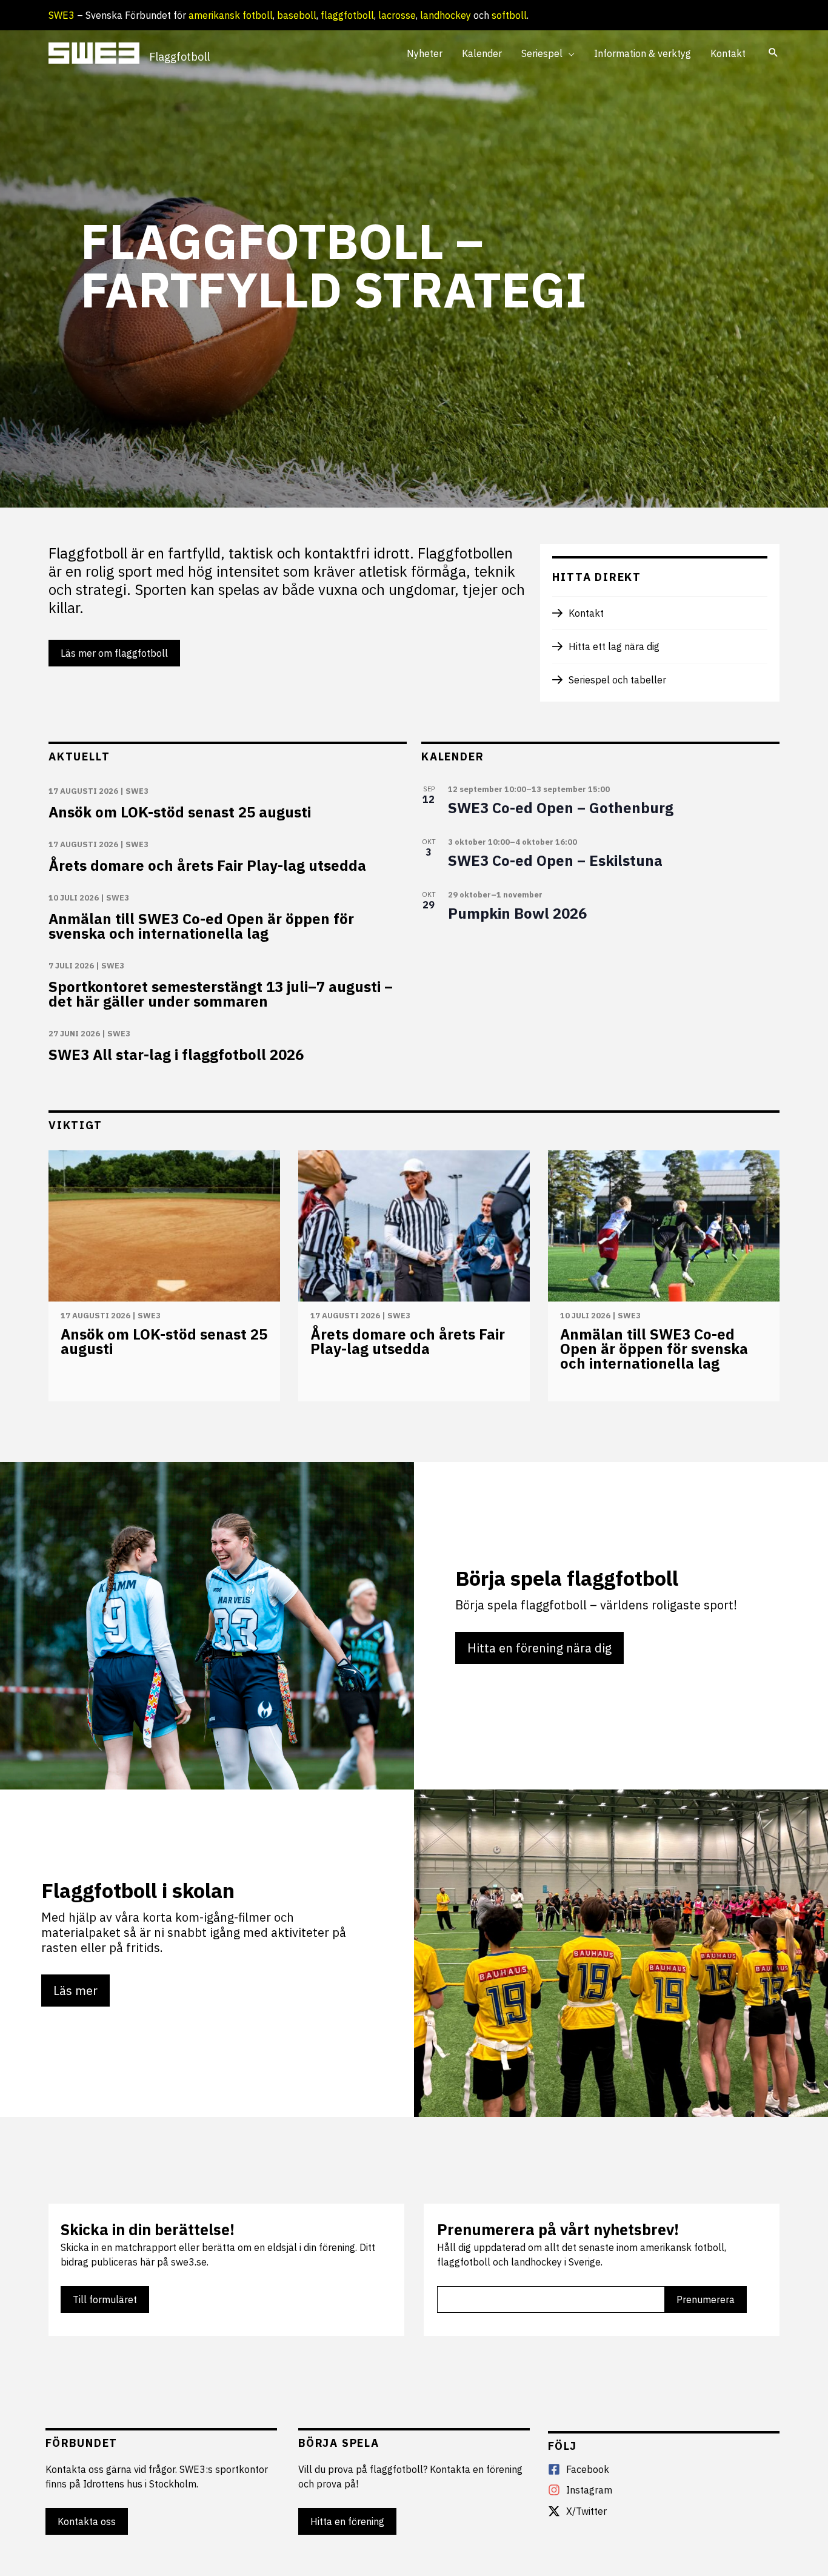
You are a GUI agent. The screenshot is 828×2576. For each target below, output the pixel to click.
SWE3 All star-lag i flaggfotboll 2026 (176, 1055)
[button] (569, 53)
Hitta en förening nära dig (539, 1648)
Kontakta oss (87, 2521)
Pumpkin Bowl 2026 (517, 913)
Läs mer (75, 1991)
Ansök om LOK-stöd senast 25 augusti (180, 812)
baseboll (297, 15)
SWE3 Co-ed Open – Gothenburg (561, 808)
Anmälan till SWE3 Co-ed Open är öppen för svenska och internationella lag (201, 926)
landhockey (446, 15)
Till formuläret (105, 2299)
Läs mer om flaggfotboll (114, 653)
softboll (509, 15)
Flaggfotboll (179, 57)
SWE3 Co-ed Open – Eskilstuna (555, 860)
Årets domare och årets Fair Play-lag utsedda (207, 865)
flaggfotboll (347, 15)
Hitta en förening (347, 2521)
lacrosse (397, 15)
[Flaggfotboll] (94, 52)
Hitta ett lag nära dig (614, 646)
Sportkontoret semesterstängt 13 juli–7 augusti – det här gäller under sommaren (221, 994)
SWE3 (62, 15)
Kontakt (586, 613)
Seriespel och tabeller (617, 680)
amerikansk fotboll (231, 15)
